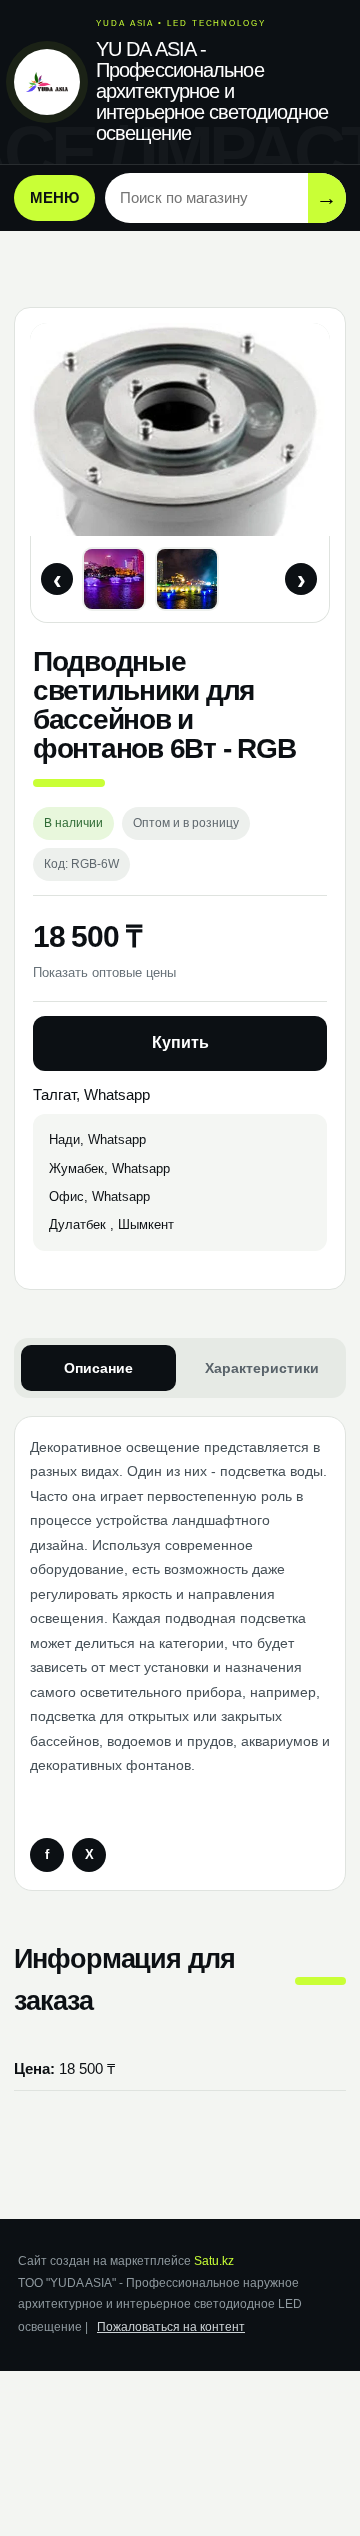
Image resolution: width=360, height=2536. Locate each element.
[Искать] (327, 197)
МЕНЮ (54, 197)
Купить (180, 1042)
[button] (114, 579)
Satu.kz (214, 2261)
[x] (89, 1855)
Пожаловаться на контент (171, 2327)
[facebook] (47, 1855)
